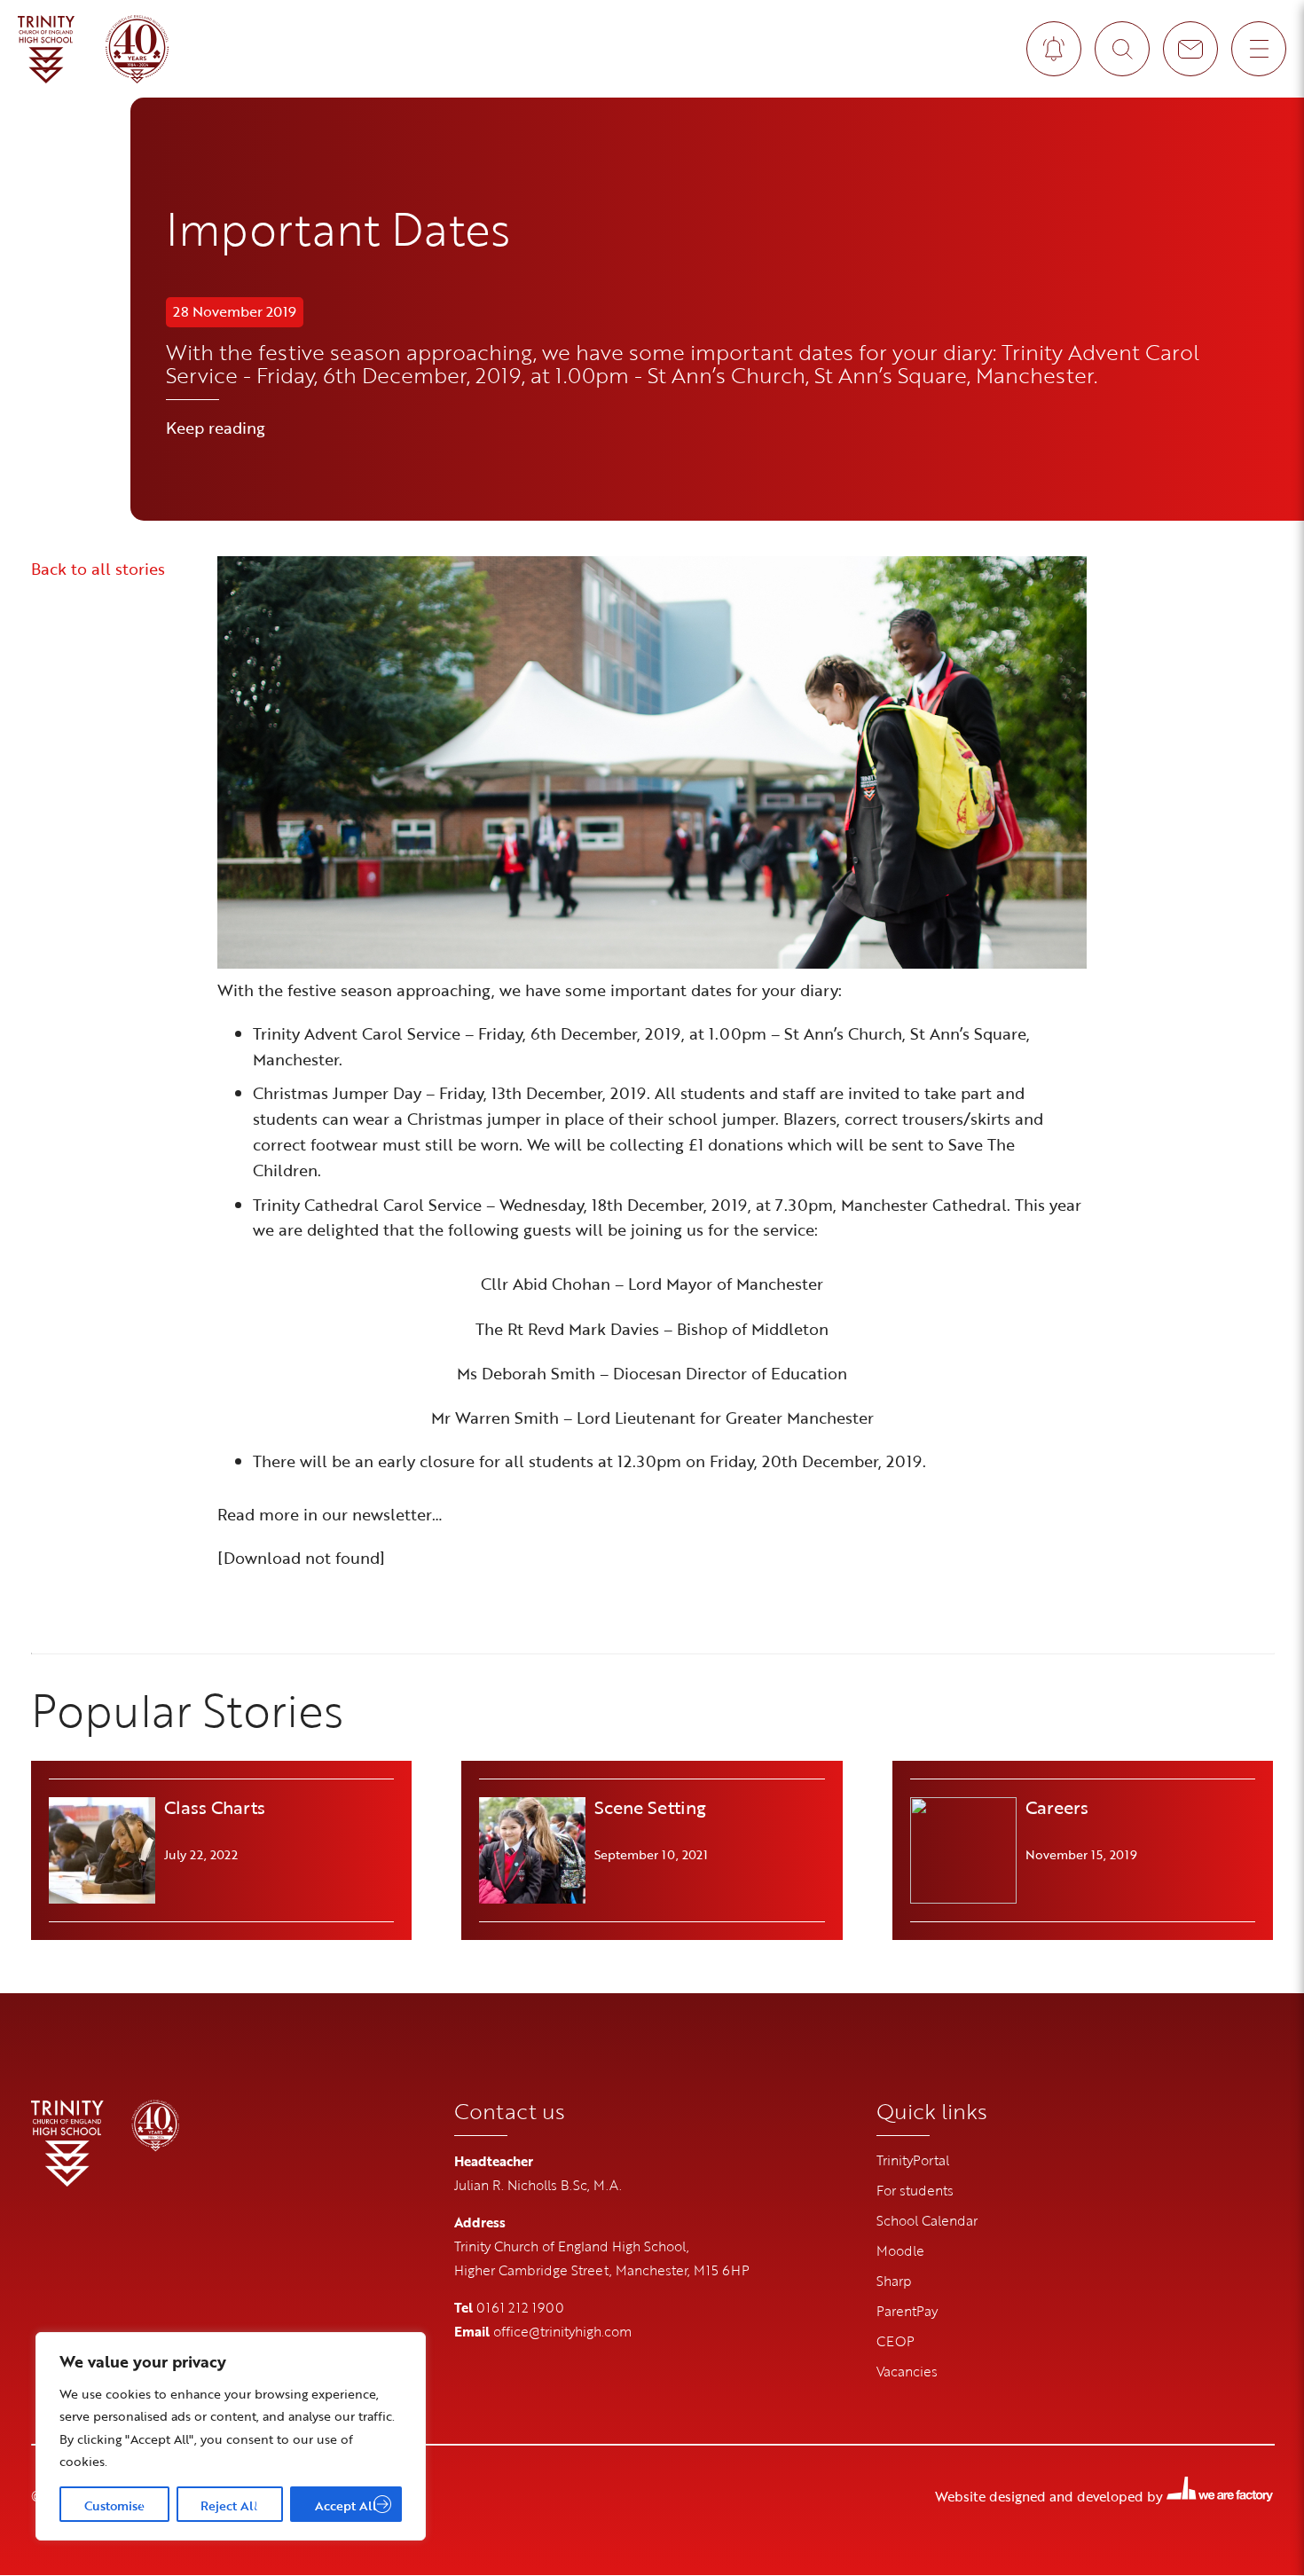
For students (915, 2190)
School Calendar (927, 2220)
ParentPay (907, 2311)
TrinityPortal (913, 2160)
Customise (114, 2505)
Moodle (900, 2250)
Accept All (346, 2505)
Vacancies (907, 2371)
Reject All (229, 2505)
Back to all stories (98, 569)
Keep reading (216, 428)
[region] (231, 2436)
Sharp (894, 2281)
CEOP (896, 2341)
